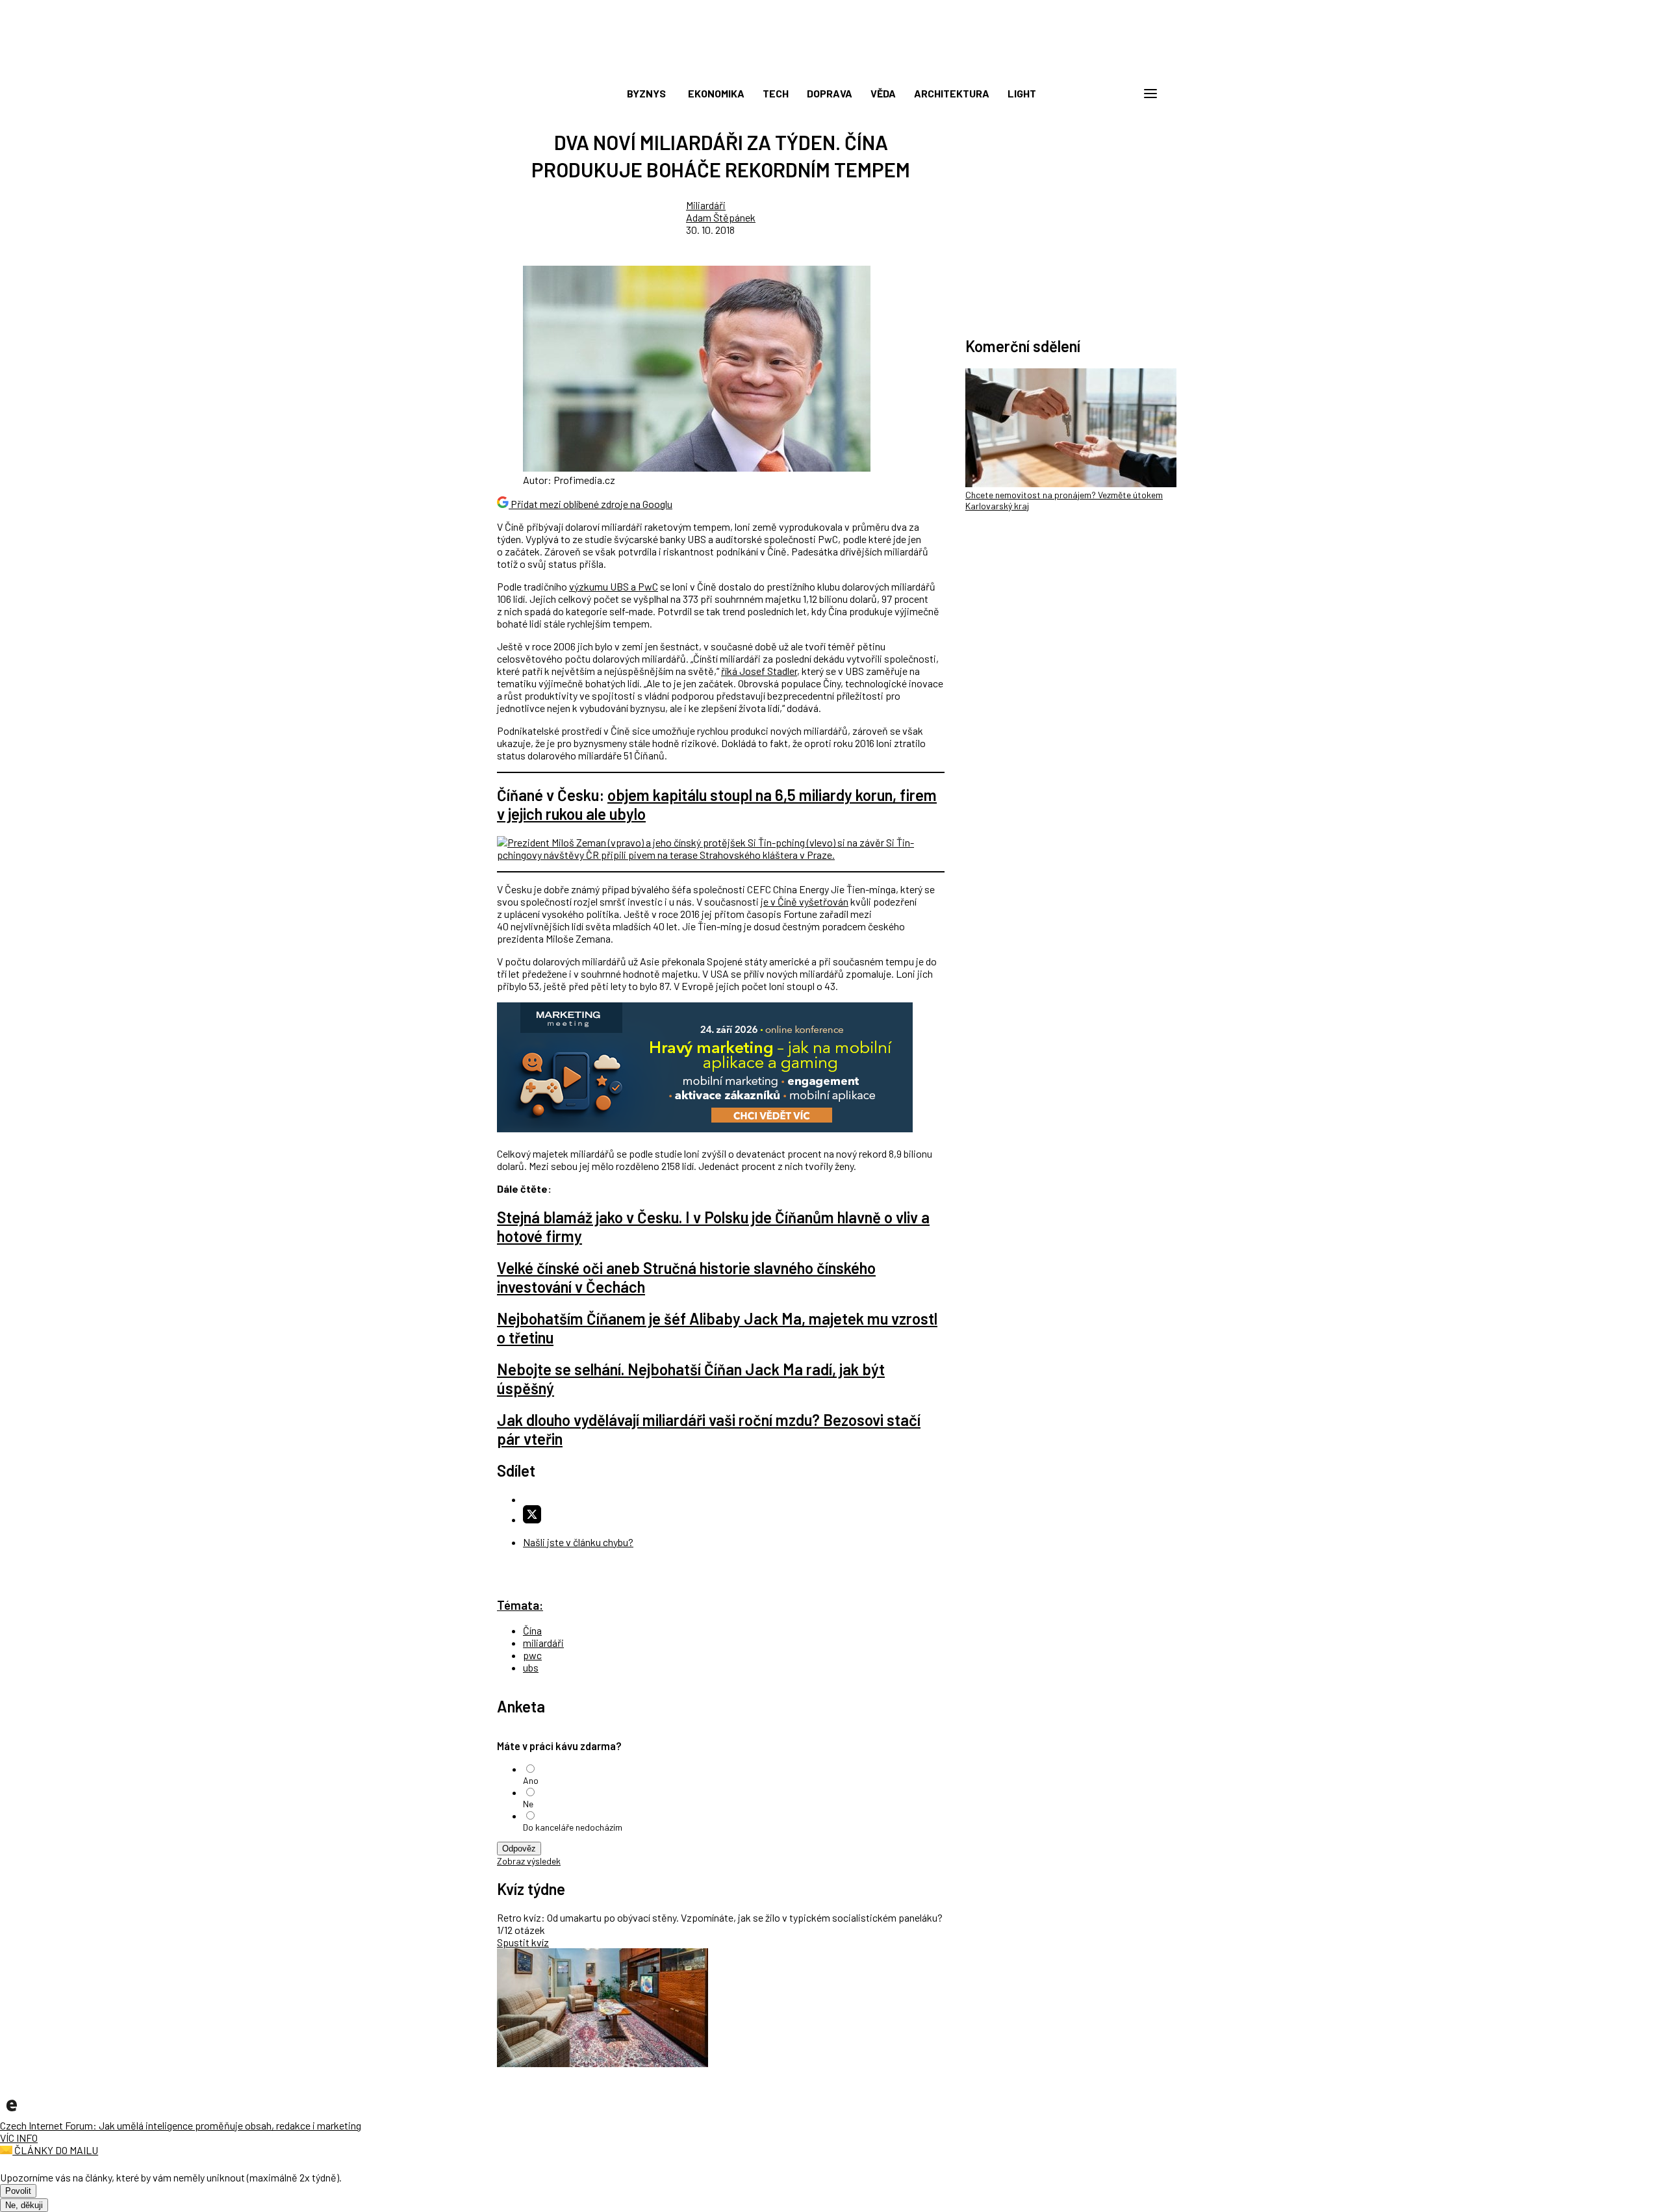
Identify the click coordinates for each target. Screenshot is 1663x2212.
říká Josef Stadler (759, 671)
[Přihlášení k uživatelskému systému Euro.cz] (1088, 94)
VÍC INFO (19, 2138)
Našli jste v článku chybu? (578, 1542)
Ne (528, 1804)
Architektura (952, 93)
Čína (532, 1630)
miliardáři (543, 1643)
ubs (531, 1667)
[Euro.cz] (12, 2113)
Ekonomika (716, 93)
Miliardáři (706, 205)
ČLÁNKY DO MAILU (55, 2150)
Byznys (646, 93)
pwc (532, 1655)
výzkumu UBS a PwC (614, 586)
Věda (883, 93)
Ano (531, 1780)
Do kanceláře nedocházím (573, 1827)
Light (1022, 93)
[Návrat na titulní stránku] (831, 65)
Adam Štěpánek (721, 217)
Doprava (830, 93)
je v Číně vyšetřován (805, 901)
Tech (776, 93)
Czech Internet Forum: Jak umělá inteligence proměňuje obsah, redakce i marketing (181, 2125)
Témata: (520, 1605)
